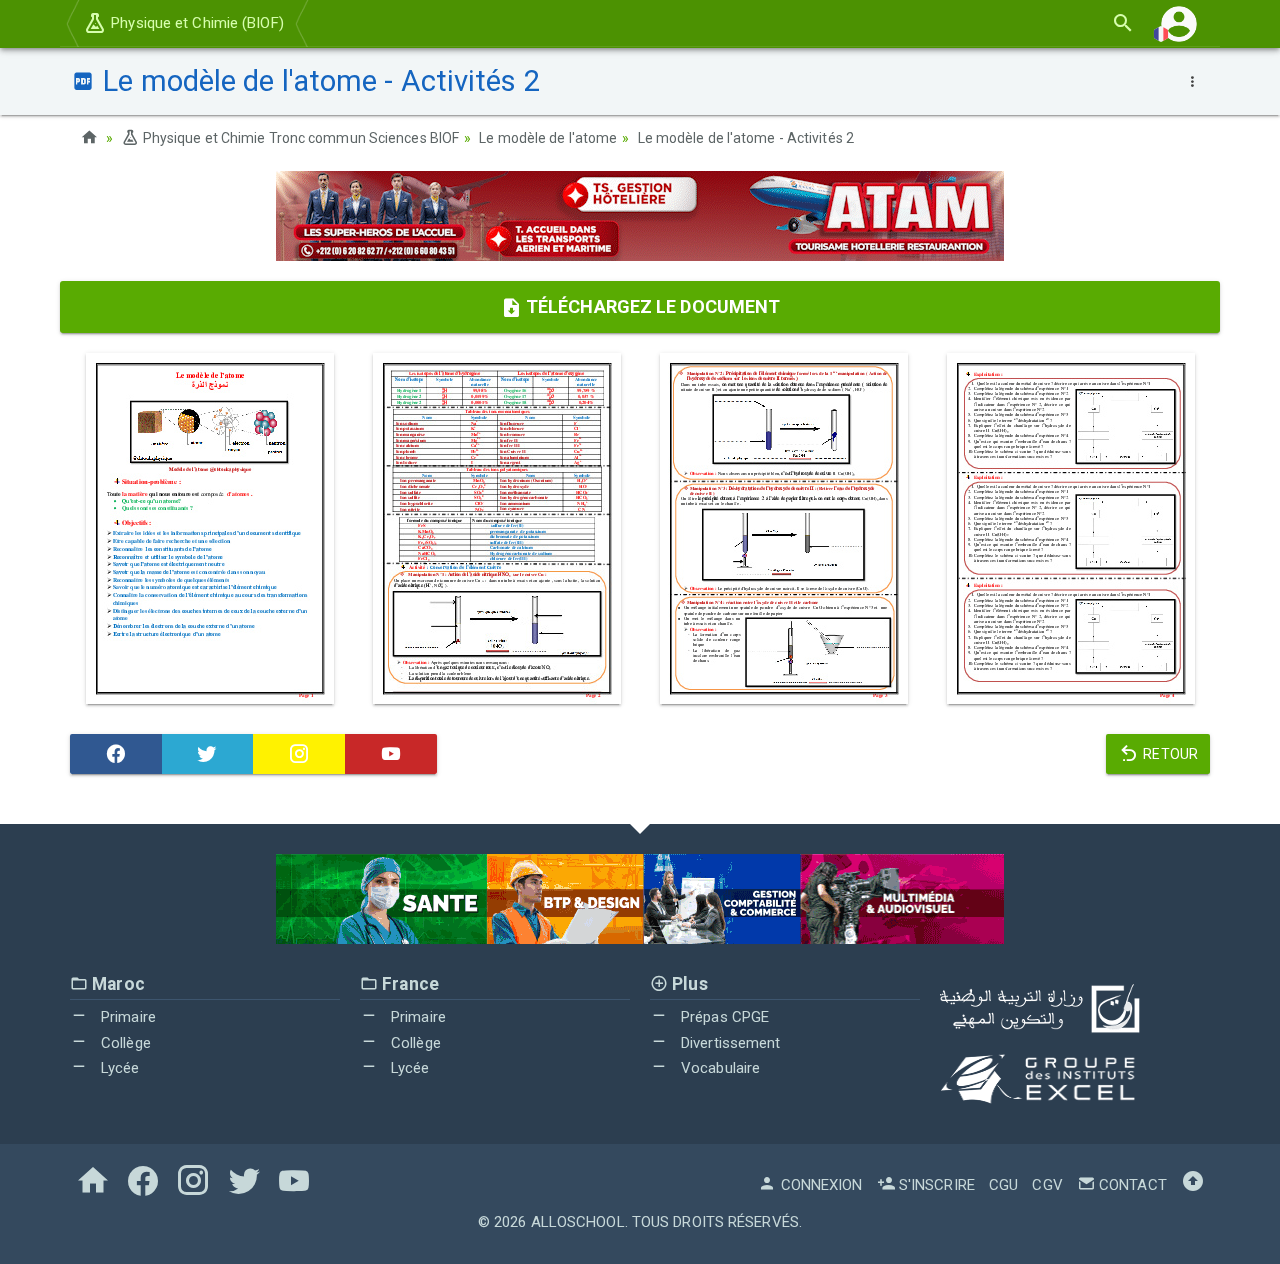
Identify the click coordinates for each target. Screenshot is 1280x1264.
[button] (1179, 23)
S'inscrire (935, 1185)
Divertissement (729, 1043)
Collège (124, 1043)
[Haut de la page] (1193, 1185)
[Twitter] (208, 754)
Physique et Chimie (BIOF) (195, 23)
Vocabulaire (718, 1068)
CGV (1047, 1185)
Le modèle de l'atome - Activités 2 (746, 138)
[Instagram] (299, 754)
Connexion (819, 1185)
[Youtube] (391, 754)
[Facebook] (116, 754)
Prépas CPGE (723, 1017)
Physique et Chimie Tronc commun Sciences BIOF (299, 138)
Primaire (126, 1017)
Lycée (118, 1068)
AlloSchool (578, 1222)
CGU (1003, 1185)
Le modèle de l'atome (548, 138)
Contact (1131, 1185)
